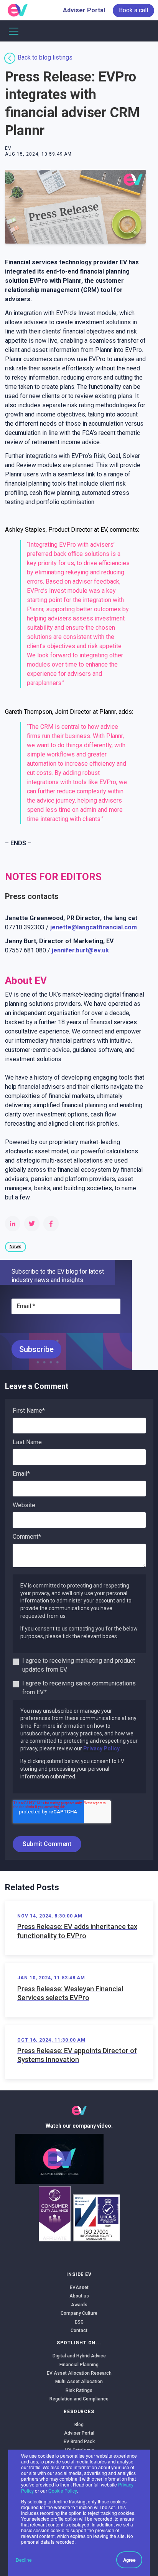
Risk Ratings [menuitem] (79, 2390)
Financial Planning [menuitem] (79, 2365)
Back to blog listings (45, 57)
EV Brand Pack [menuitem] (79, 2442)
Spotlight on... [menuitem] (79, 2343)
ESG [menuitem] (79, 2322)
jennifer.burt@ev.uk (80, 950)
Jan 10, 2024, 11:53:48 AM (51, 1978)
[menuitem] (133, 10)
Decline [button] (24, 2560)
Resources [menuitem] (79, 2412)
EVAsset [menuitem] (79, 2287)
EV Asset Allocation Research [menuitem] (79, 2373)
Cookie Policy (63, 2491)
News (16, 1247)
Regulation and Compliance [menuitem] (79, 2399)
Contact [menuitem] (79, 2331)
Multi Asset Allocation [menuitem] (79, 2382)
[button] (59, 2159)
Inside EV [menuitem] (79, 2274)
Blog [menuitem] (79, 2425)
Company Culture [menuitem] (79, 2313)
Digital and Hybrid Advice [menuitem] (79, 2356)
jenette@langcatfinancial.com (94, 927)
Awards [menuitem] (79, 2305)
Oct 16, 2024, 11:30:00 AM (51, 2040)
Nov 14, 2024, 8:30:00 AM (50, 1916)
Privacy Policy (101, 1748)
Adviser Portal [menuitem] (84, 10)
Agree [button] (129, 2560)
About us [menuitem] (79, 2296)
